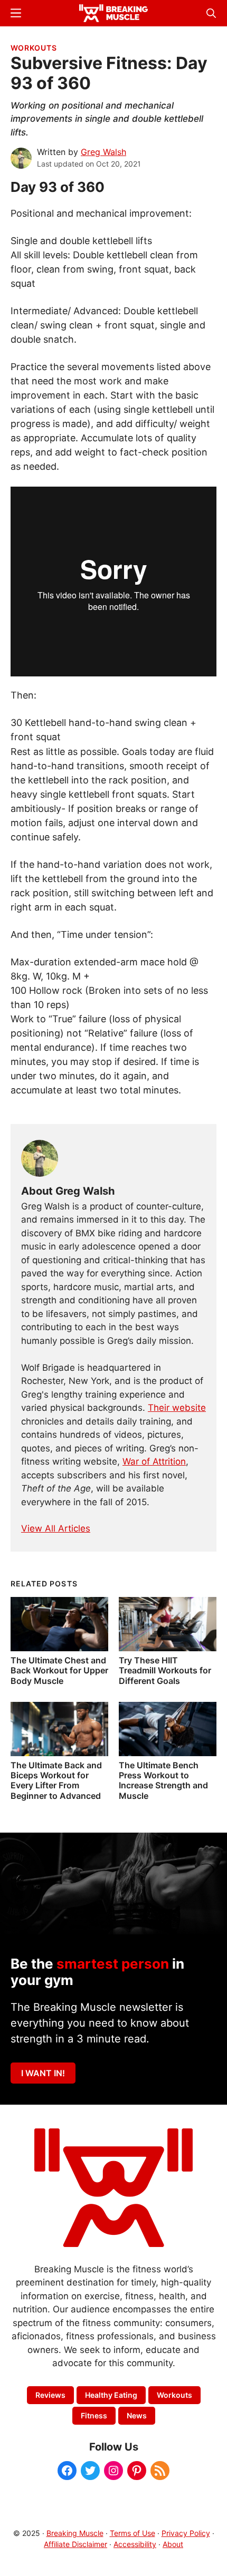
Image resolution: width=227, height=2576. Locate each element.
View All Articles (56, 1528)
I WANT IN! (43, 2073)
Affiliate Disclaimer (75, 2544)
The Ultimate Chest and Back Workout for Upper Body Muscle (59, 1670)
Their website (177, 1408)
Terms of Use (133, 2533)
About (173, 2544)
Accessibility (135, 2544)
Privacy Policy (186, 2533)
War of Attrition (154, 1461)
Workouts (34, 48)
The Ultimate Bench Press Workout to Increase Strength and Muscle (163, 1780)
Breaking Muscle (75, 2533)
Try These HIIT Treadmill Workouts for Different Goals (165, 1670)
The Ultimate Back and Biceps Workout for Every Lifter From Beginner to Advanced (56, 1780)
